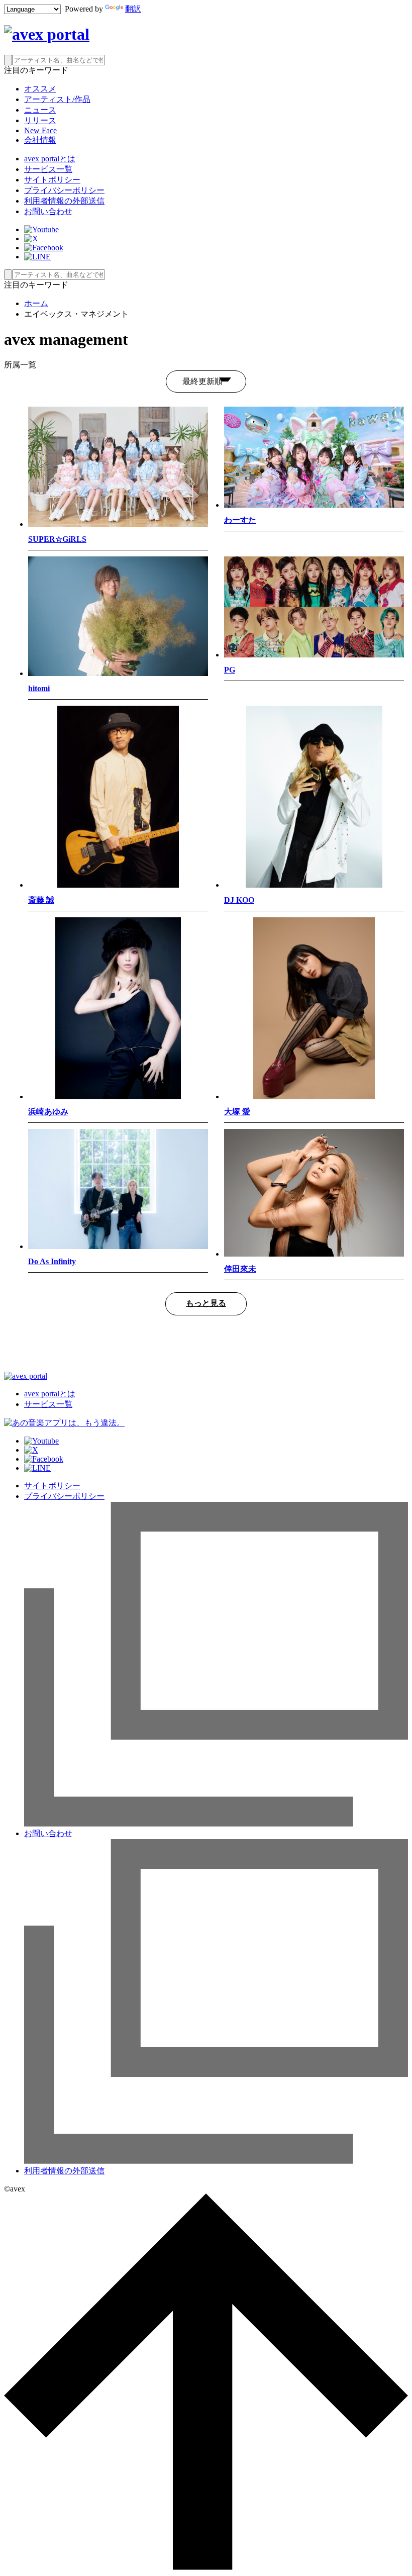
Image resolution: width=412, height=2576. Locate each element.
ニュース (40, 110)
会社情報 (40, 140)
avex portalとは (50, 159)
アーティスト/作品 (57, 99)
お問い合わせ (48, 211)
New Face (40, 130)
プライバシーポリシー (64, 190)
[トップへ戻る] (206, 2567)
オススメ (40, 89)
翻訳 (133, 9)
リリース (40, 120)
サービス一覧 (48, 169)
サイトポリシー (52, 180)
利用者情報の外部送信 (64, 201)
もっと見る (206, 1303)
